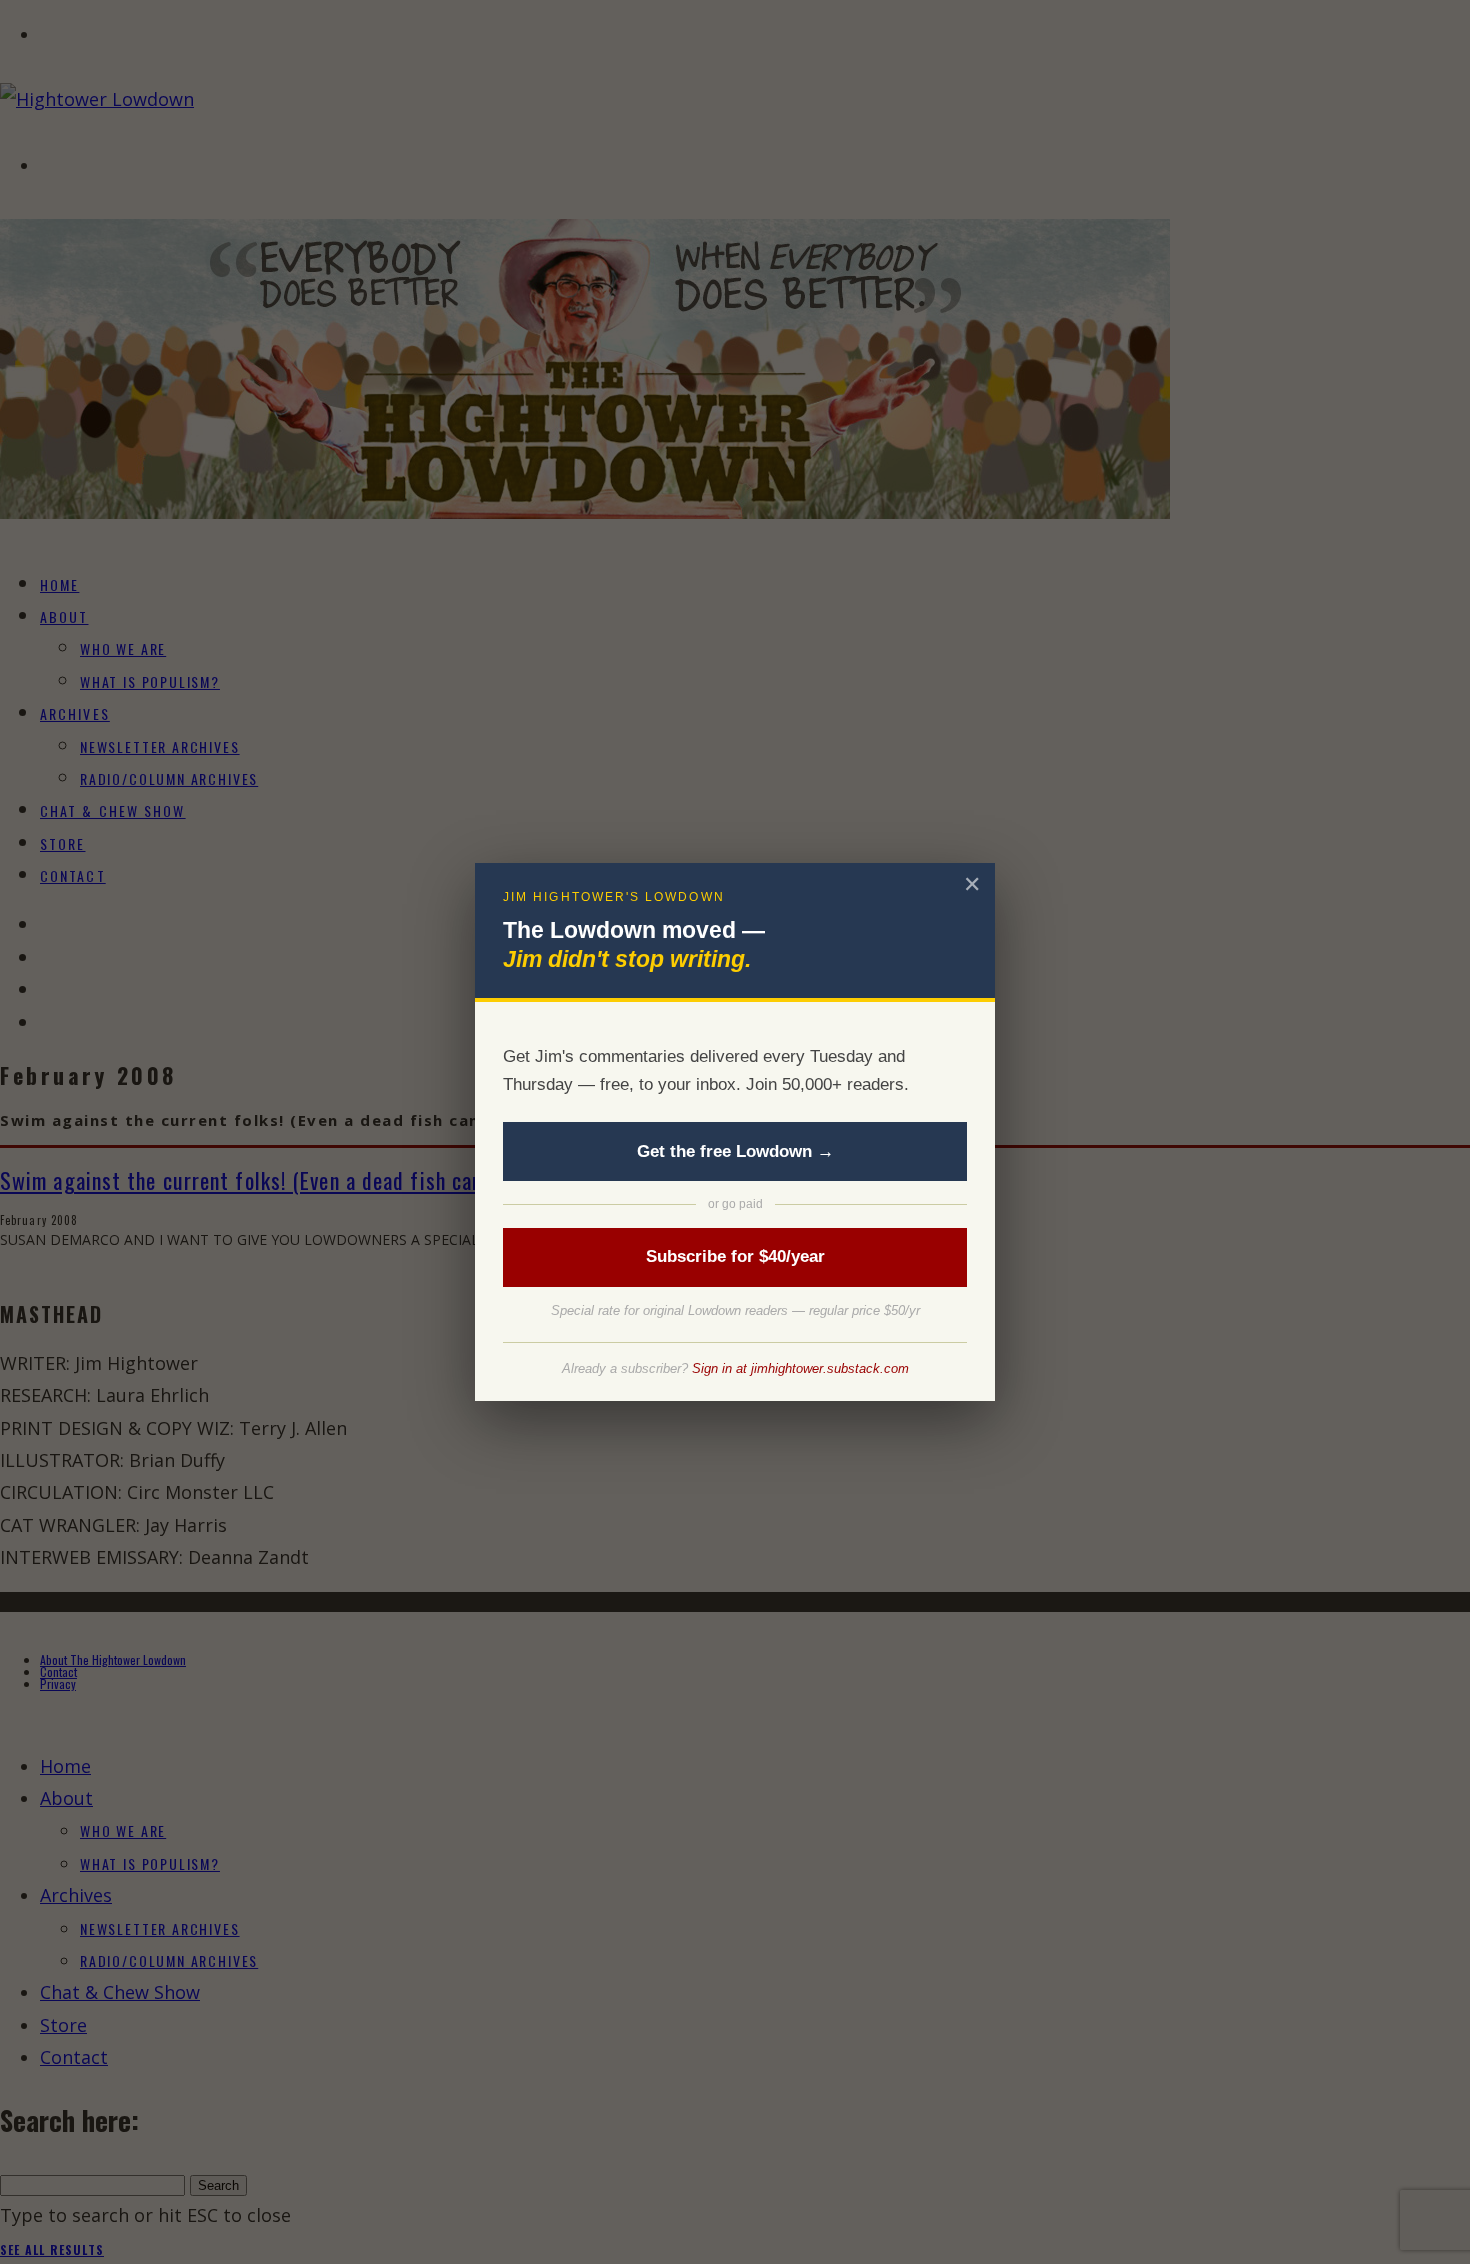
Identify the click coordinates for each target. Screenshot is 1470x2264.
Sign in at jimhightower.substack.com (800, 1368)
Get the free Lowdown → (735, 1151)
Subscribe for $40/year (735, 1256)
